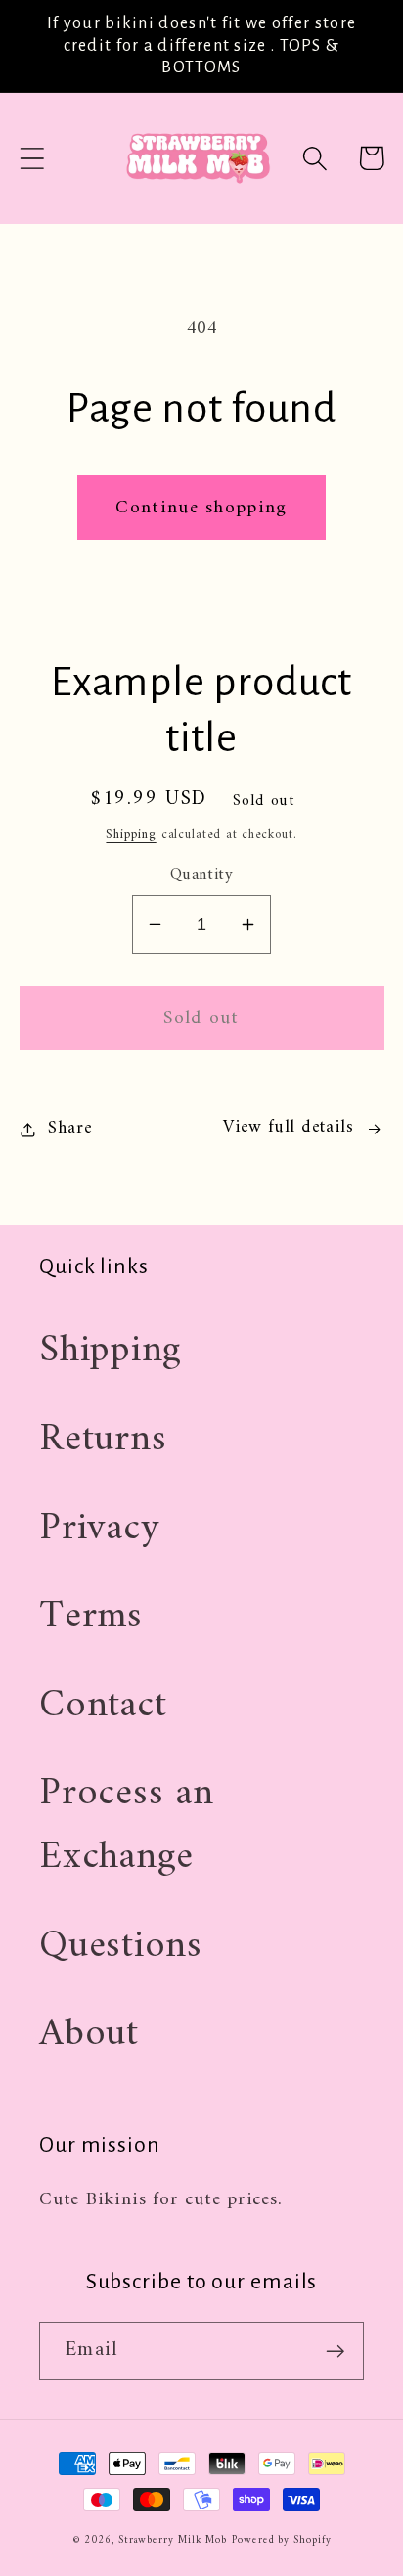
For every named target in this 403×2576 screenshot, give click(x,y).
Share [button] (70, 1129)
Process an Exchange (127, 1825)
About (89, 2034)
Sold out (201, 1018)
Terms (91, 1617)
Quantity (201, 876)
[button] (32, 158)
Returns (103, 1440)
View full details (288, 1128)
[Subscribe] (335, 2352)
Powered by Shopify (281, 2540)
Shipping (131, 835)
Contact (103, 1706)
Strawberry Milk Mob (173, 2540)
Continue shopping (201, 508)
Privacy (99, 1529)
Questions (121, 1946)
